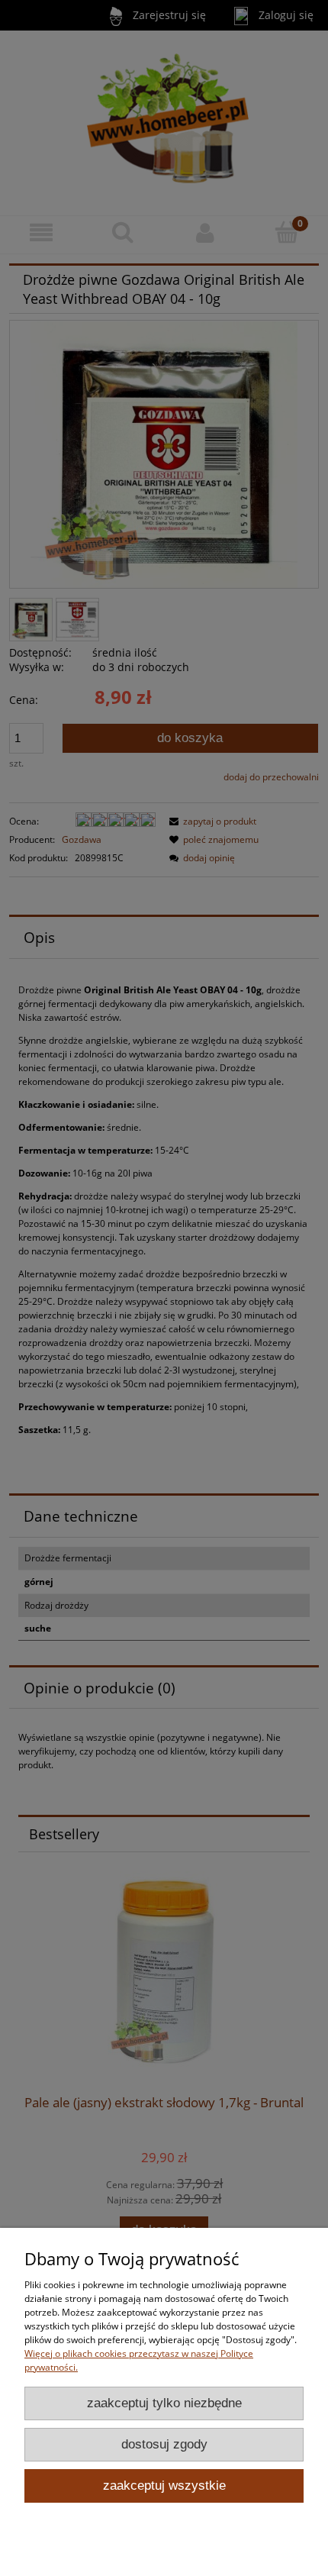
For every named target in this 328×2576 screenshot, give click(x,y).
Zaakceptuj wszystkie (164, 2486)
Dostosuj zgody (164, 2444)
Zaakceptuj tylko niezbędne (164, 2403)
